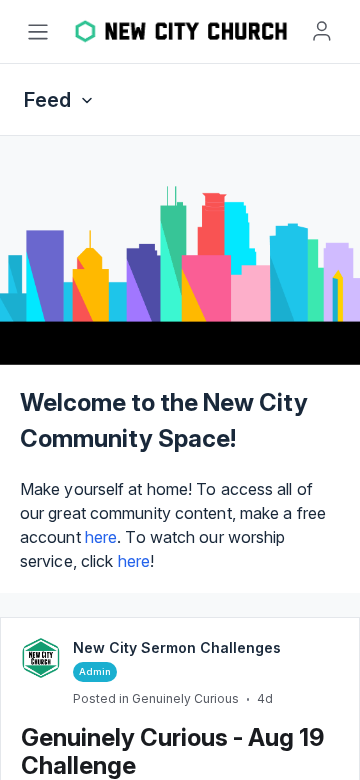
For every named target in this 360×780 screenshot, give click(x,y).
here (101, 537)
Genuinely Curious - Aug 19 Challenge (172, 751)
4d (265, 698)
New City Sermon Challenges (177, 647)
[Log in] (322, 31)
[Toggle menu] (38, 32)
